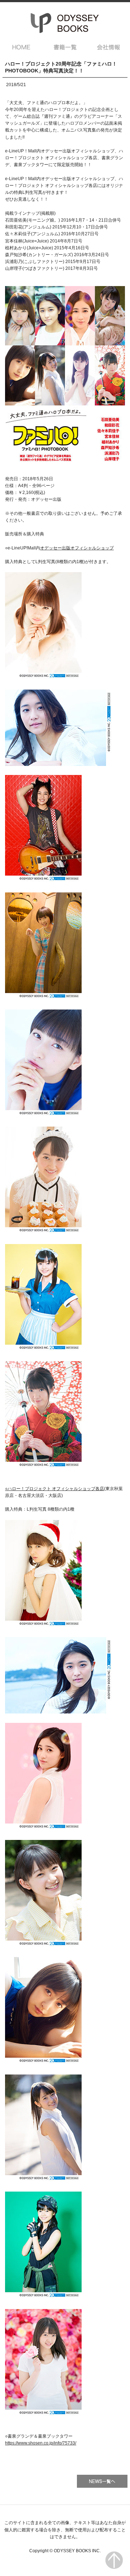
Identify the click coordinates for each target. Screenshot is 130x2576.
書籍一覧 (65, 47)
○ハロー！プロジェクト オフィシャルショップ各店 (55, 1489)
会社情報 (109, 47)
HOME (21, 47)
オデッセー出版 (65, 23)
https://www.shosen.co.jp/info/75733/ (41, 2443)
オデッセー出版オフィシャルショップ (77, 548)
